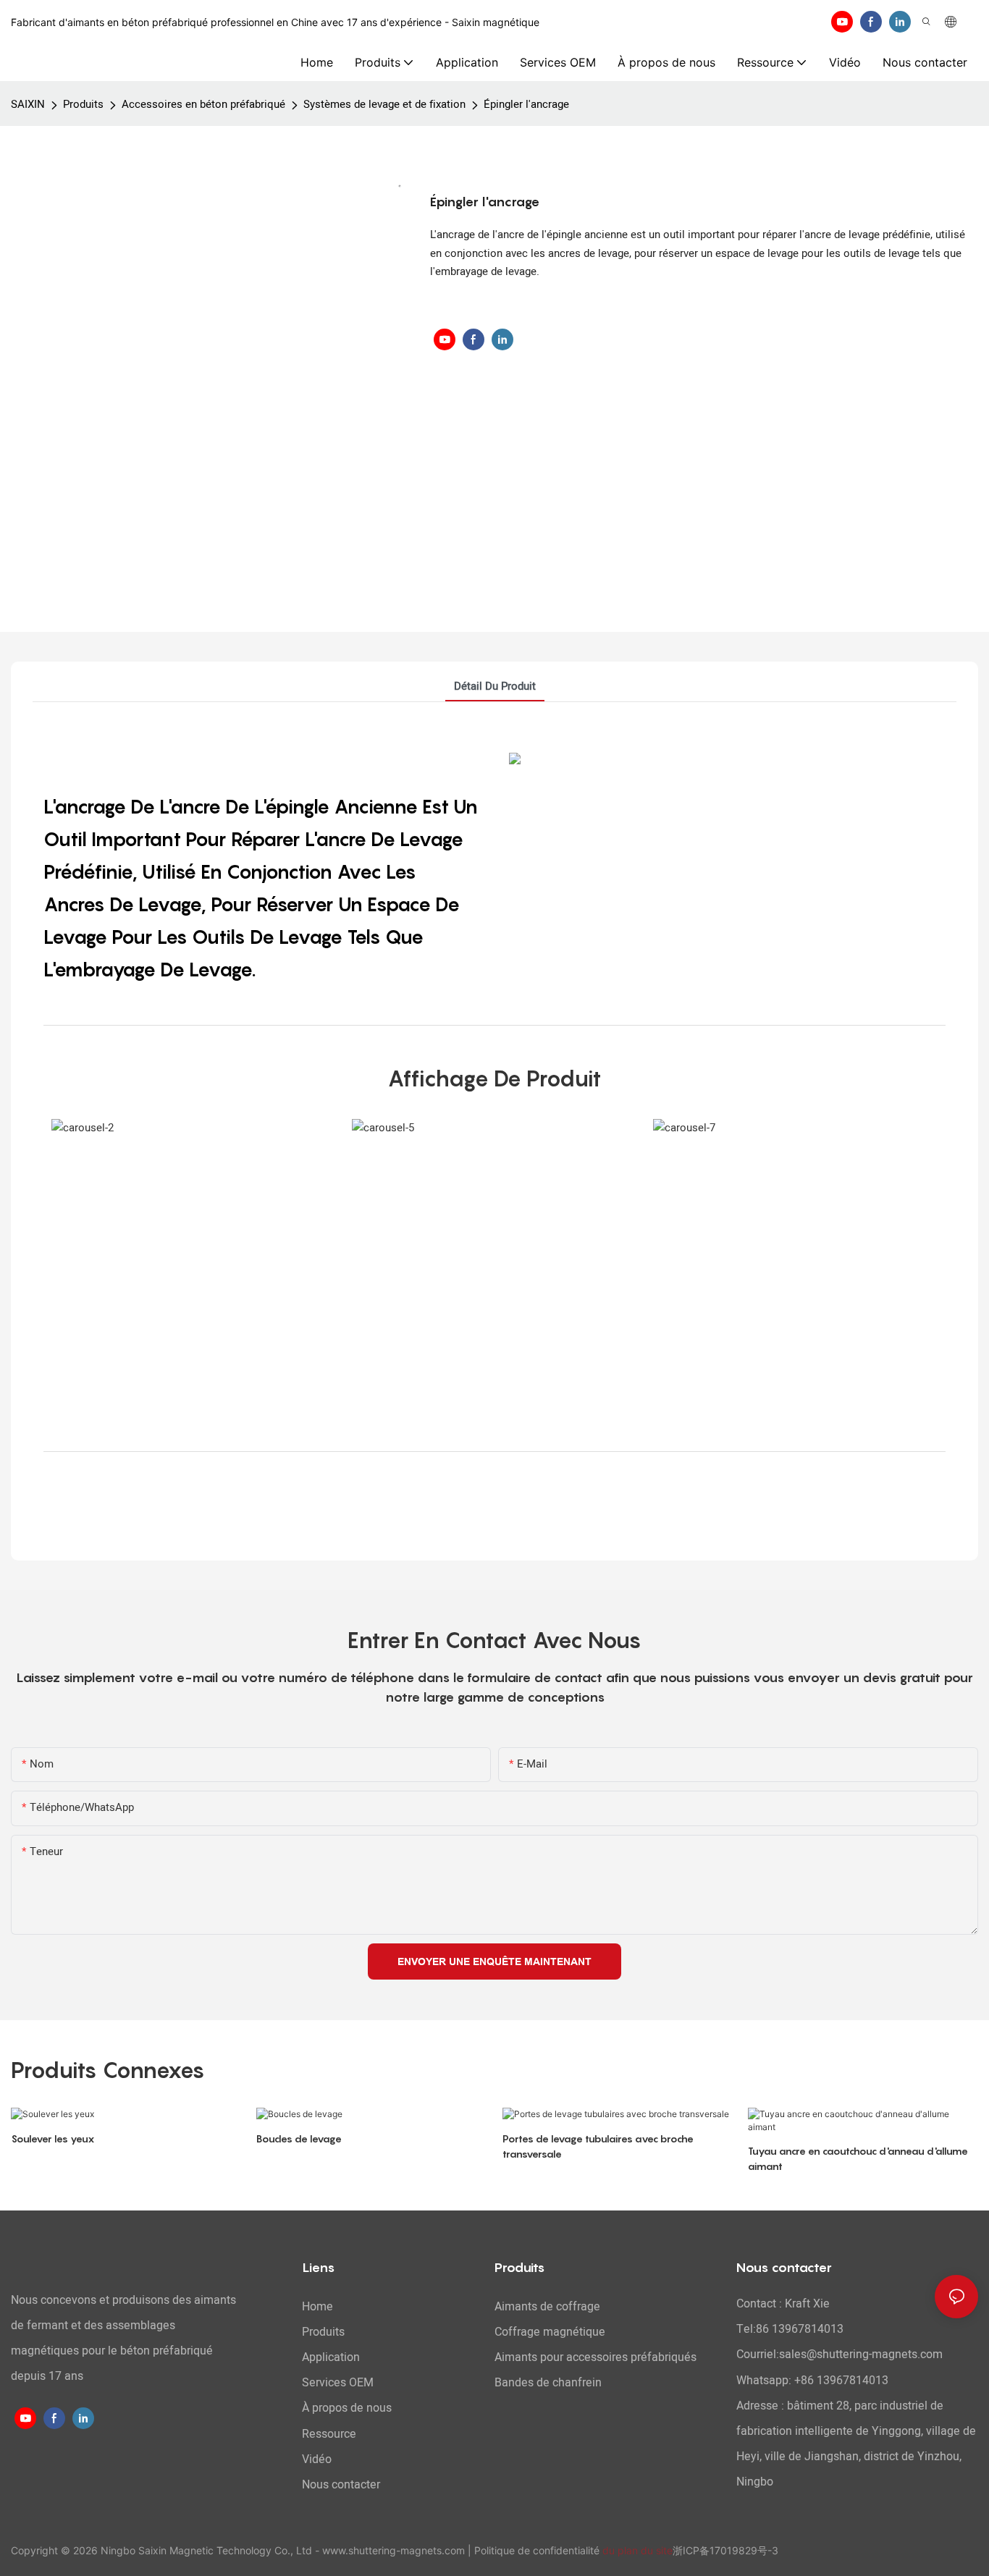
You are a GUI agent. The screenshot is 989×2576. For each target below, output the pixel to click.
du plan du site (637, 2550)
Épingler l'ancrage (526, 104)
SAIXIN (28, 104)
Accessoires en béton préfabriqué (203, 104)
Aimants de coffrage (547, 2307)
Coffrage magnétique (550, 2332)
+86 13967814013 (841, 2381)
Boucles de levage (299, 2138)
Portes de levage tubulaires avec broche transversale (598, 2146)
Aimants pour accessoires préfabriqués (595, 2357)
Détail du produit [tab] (495, 686)
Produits (83, 104)
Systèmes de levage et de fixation (384, 104)
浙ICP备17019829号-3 (725, 2550)
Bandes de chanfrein (548, 2383)
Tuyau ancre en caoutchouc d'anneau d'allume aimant (858, 2158)
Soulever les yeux (53, 2138)
